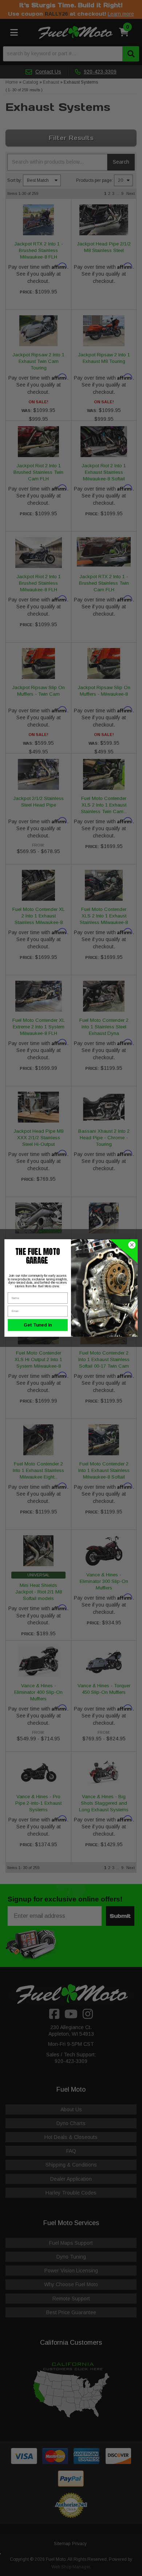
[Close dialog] (132, 1245)
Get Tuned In (38, 1325)
